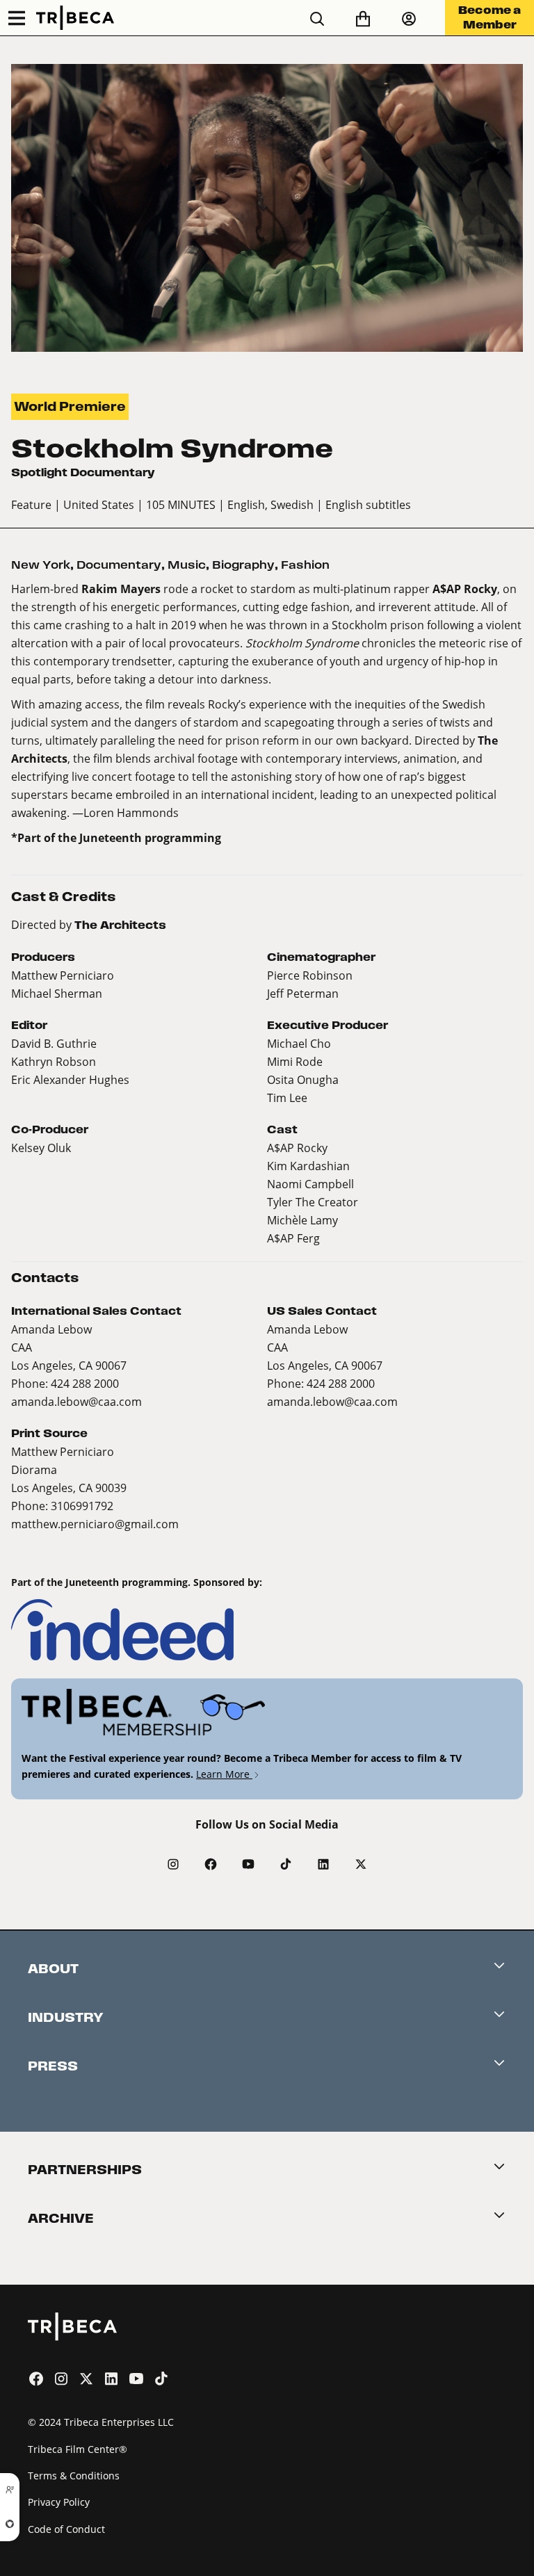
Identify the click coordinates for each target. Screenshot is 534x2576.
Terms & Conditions (74, 2476)
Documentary (119, 565)
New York (41, 565)
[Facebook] (211, 1864)
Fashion (305, 565)
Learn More (224, 1774)
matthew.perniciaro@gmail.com (95, 1524)
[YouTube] (248, 1864)
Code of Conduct (66, 2529)
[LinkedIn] (323, 1864)
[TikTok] (286, 1864)
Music (187, 565)
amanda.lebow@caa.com (76, 1401)
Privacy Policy (59, 2502)
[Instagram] (173, 1864)
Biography (243, 565)
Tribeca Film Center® (78, 2449)
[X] (361, 1864)
